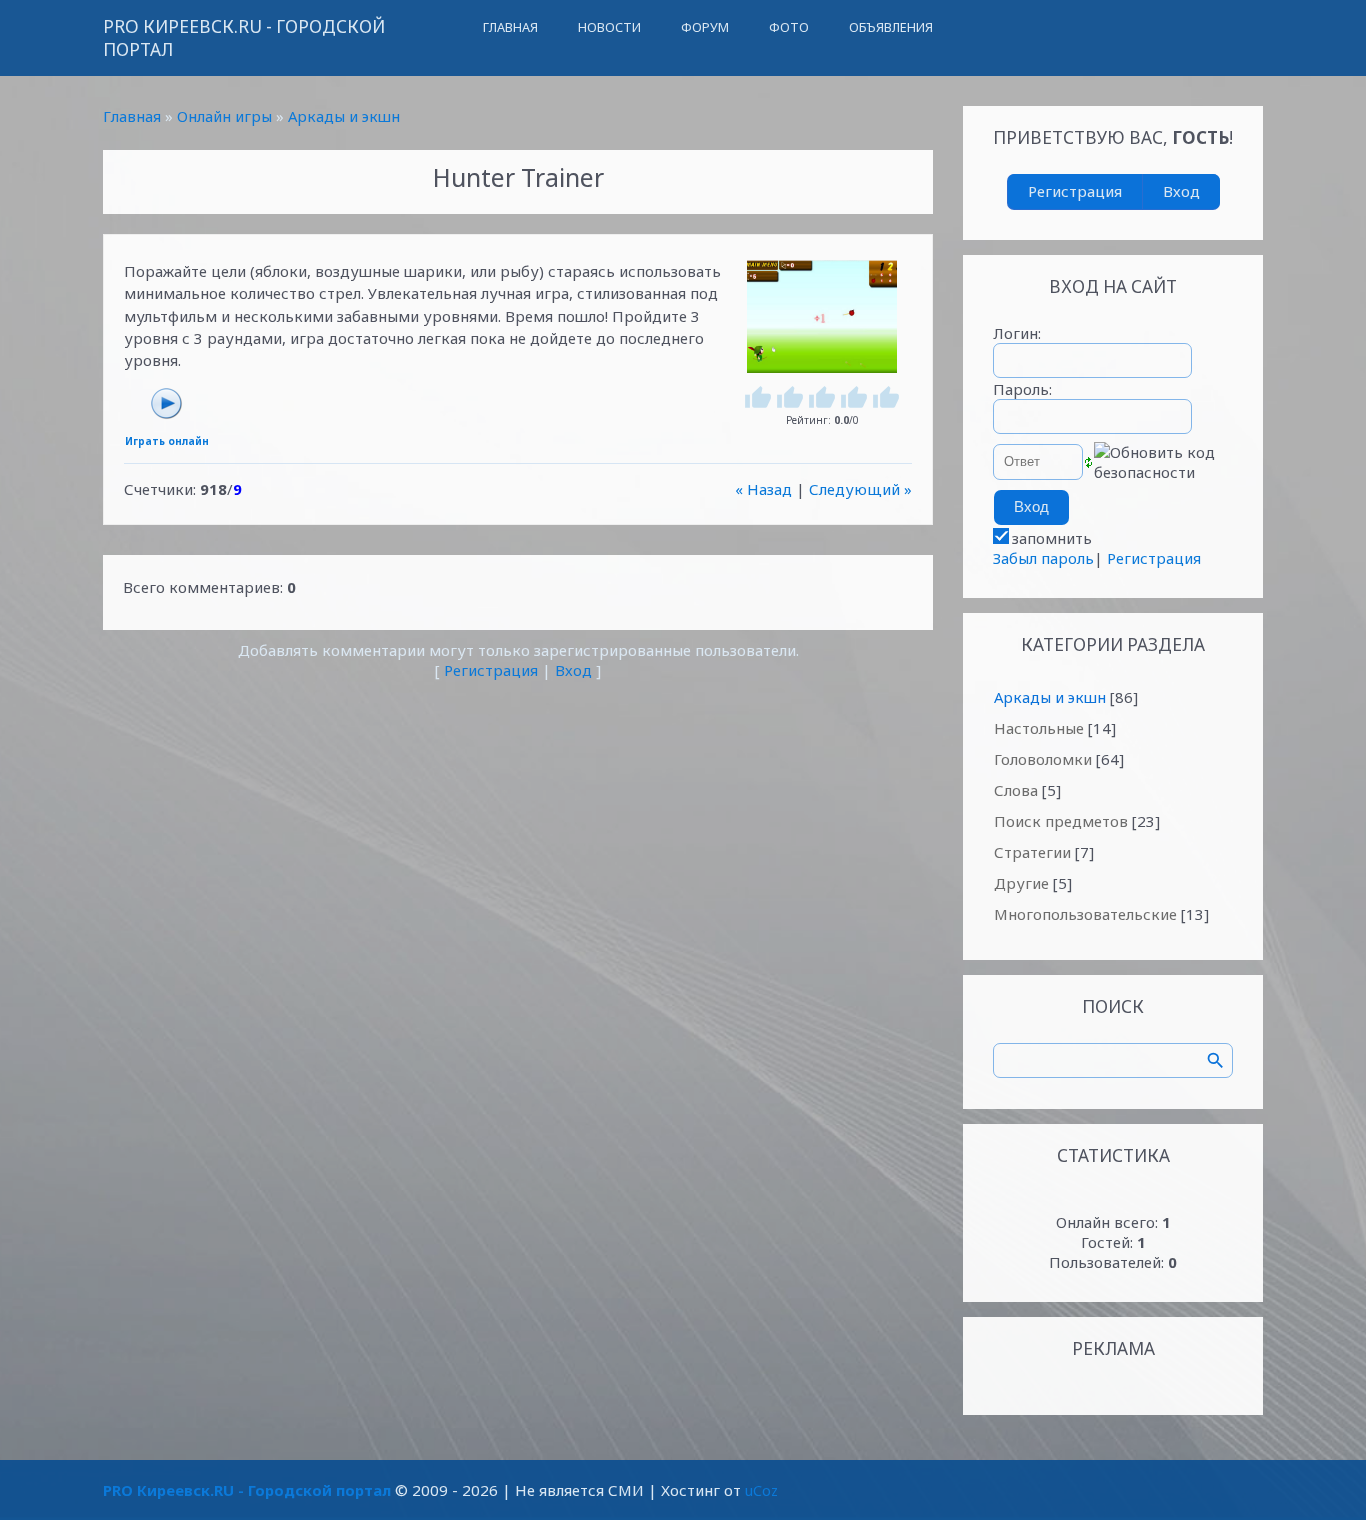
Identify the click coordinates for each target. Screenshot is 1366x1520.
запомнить (1052, 538)
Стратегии (1032, 852)
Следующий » (860, 489)
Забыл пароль (1043, 558)
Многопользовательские (1085, 914)
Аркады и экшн (344, 116)
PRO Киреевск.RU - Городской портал (244, 38)
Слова (1016, 790)
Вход (573, 670)
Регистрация (491, 670)
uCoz (761, 1490)
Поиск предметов (1061, 821)
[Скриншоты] (822, 316)
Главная (132, 116)
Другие (1021, 883)
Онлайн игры (224, 116)
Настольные (1039, 728)
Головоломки (1043, 759)
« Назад (763, 489)
